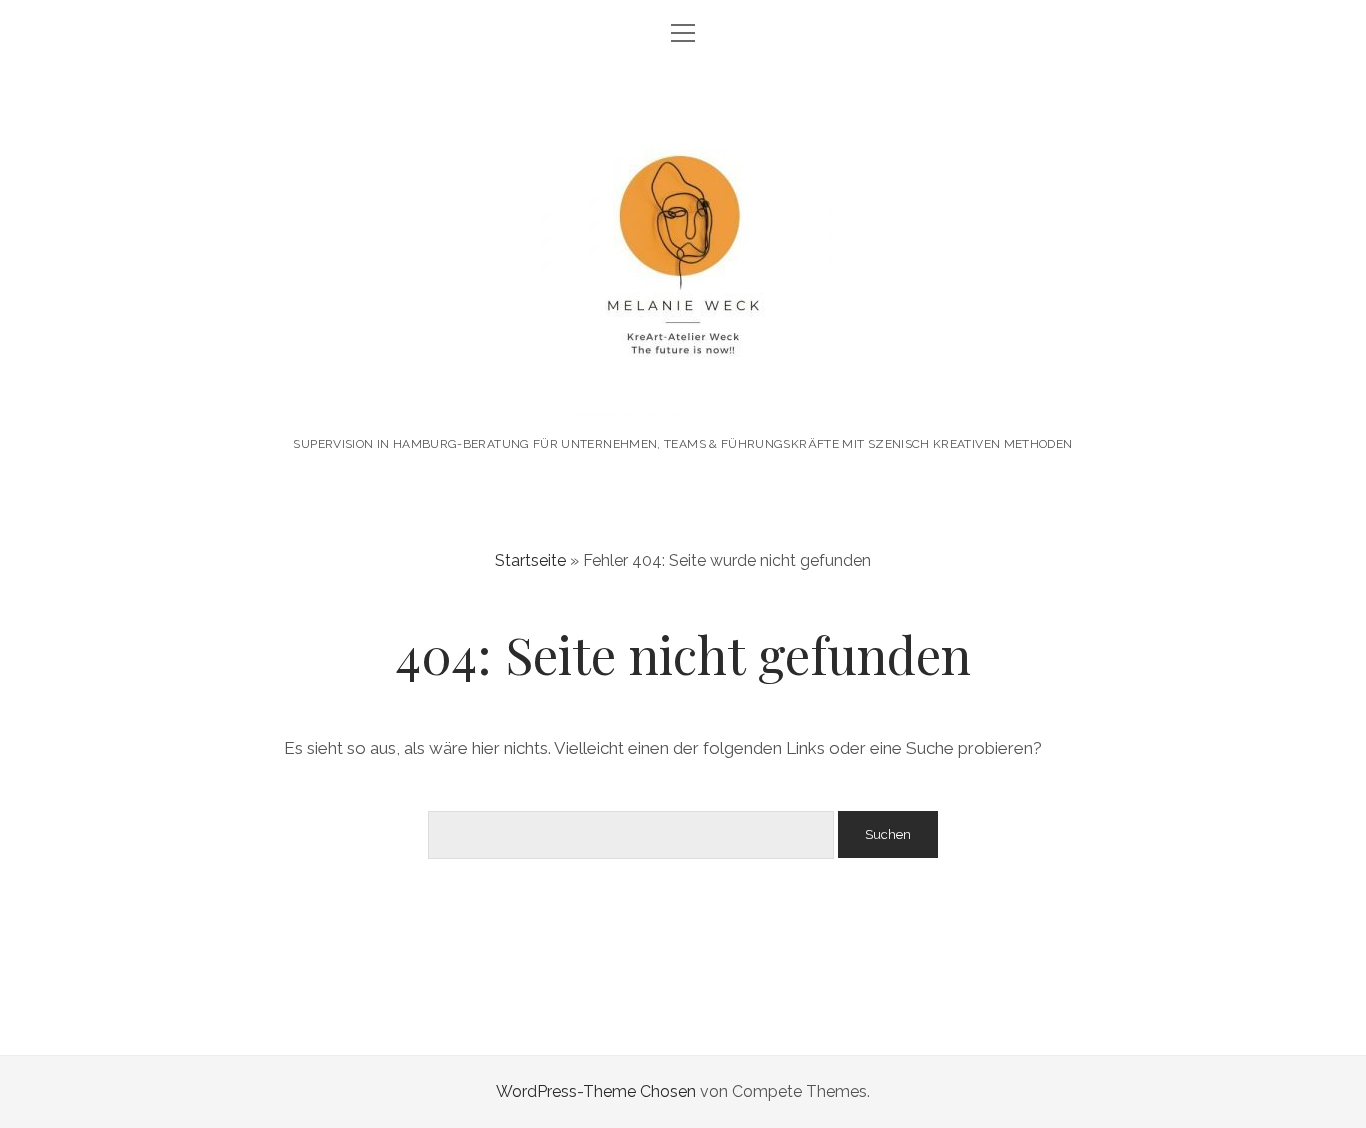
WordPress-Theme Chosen (596, 1091)
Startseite (530, 560)
